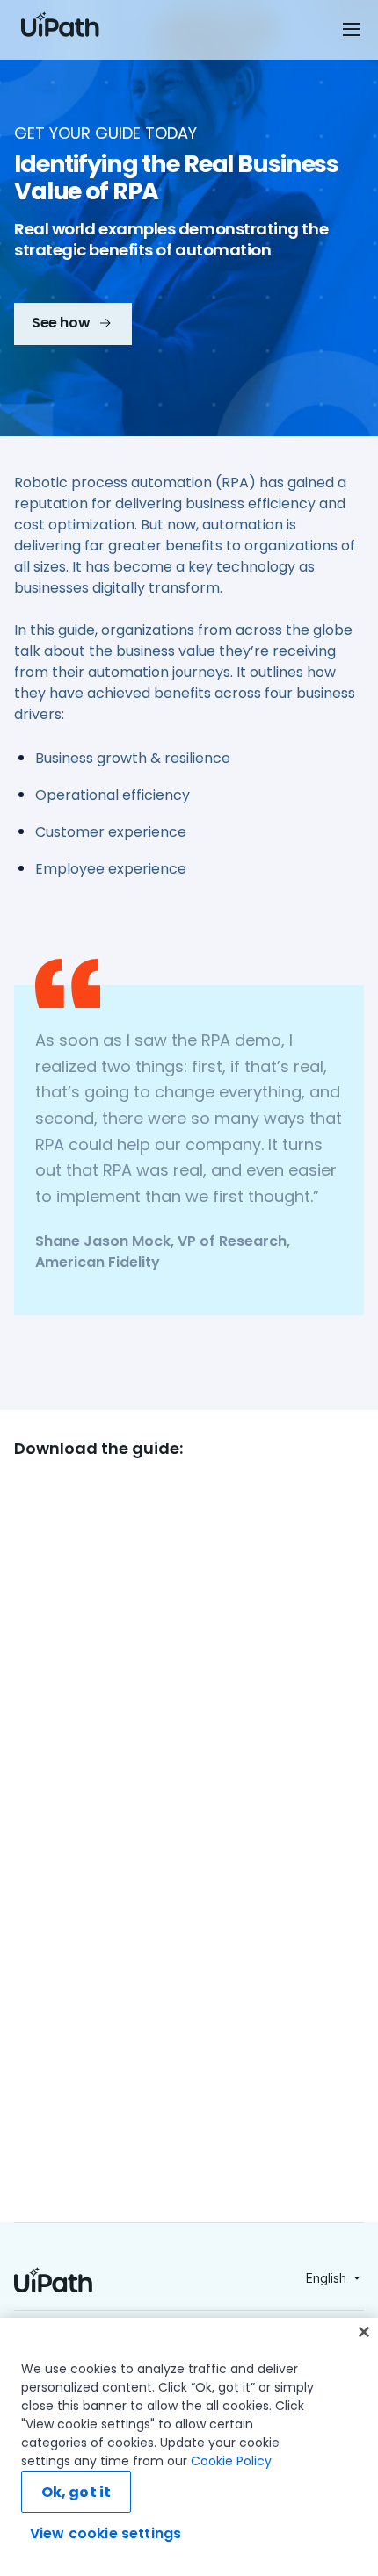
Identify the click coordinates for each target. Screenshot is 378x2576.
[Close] (364, 2332)
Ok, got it (76, 2492)
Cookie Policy (231, 2461)
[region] (189, 2447)
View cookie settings (105, 2533)
